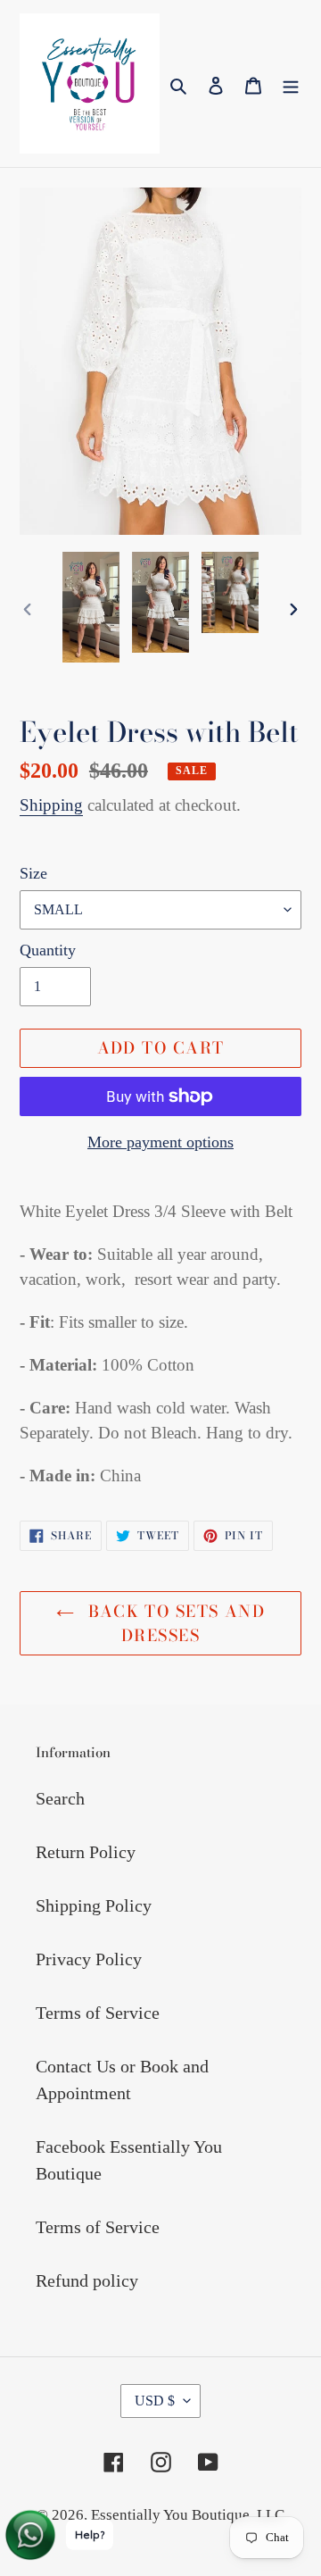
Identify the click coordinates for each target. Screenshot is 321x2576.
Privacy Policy (89, 1959)
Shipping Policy (94, 1905)
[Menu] (291, 83)
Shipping (51, 805)
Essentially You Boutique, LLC (188, 2515)
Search (60, 1798)
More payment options (160, 1142)
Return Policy (86, 1852)
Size (33, 873)
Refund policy (87, 2280)
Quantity (48, 950)
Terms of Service (98, 2013)
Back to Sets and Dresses (174, 1623)
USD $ (155, 2401)
